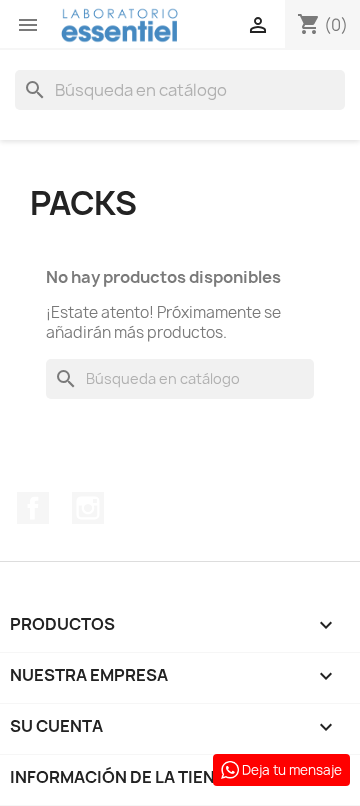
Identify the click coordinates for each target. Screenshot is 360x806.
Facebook (33, 508)
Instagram (88, 508)
